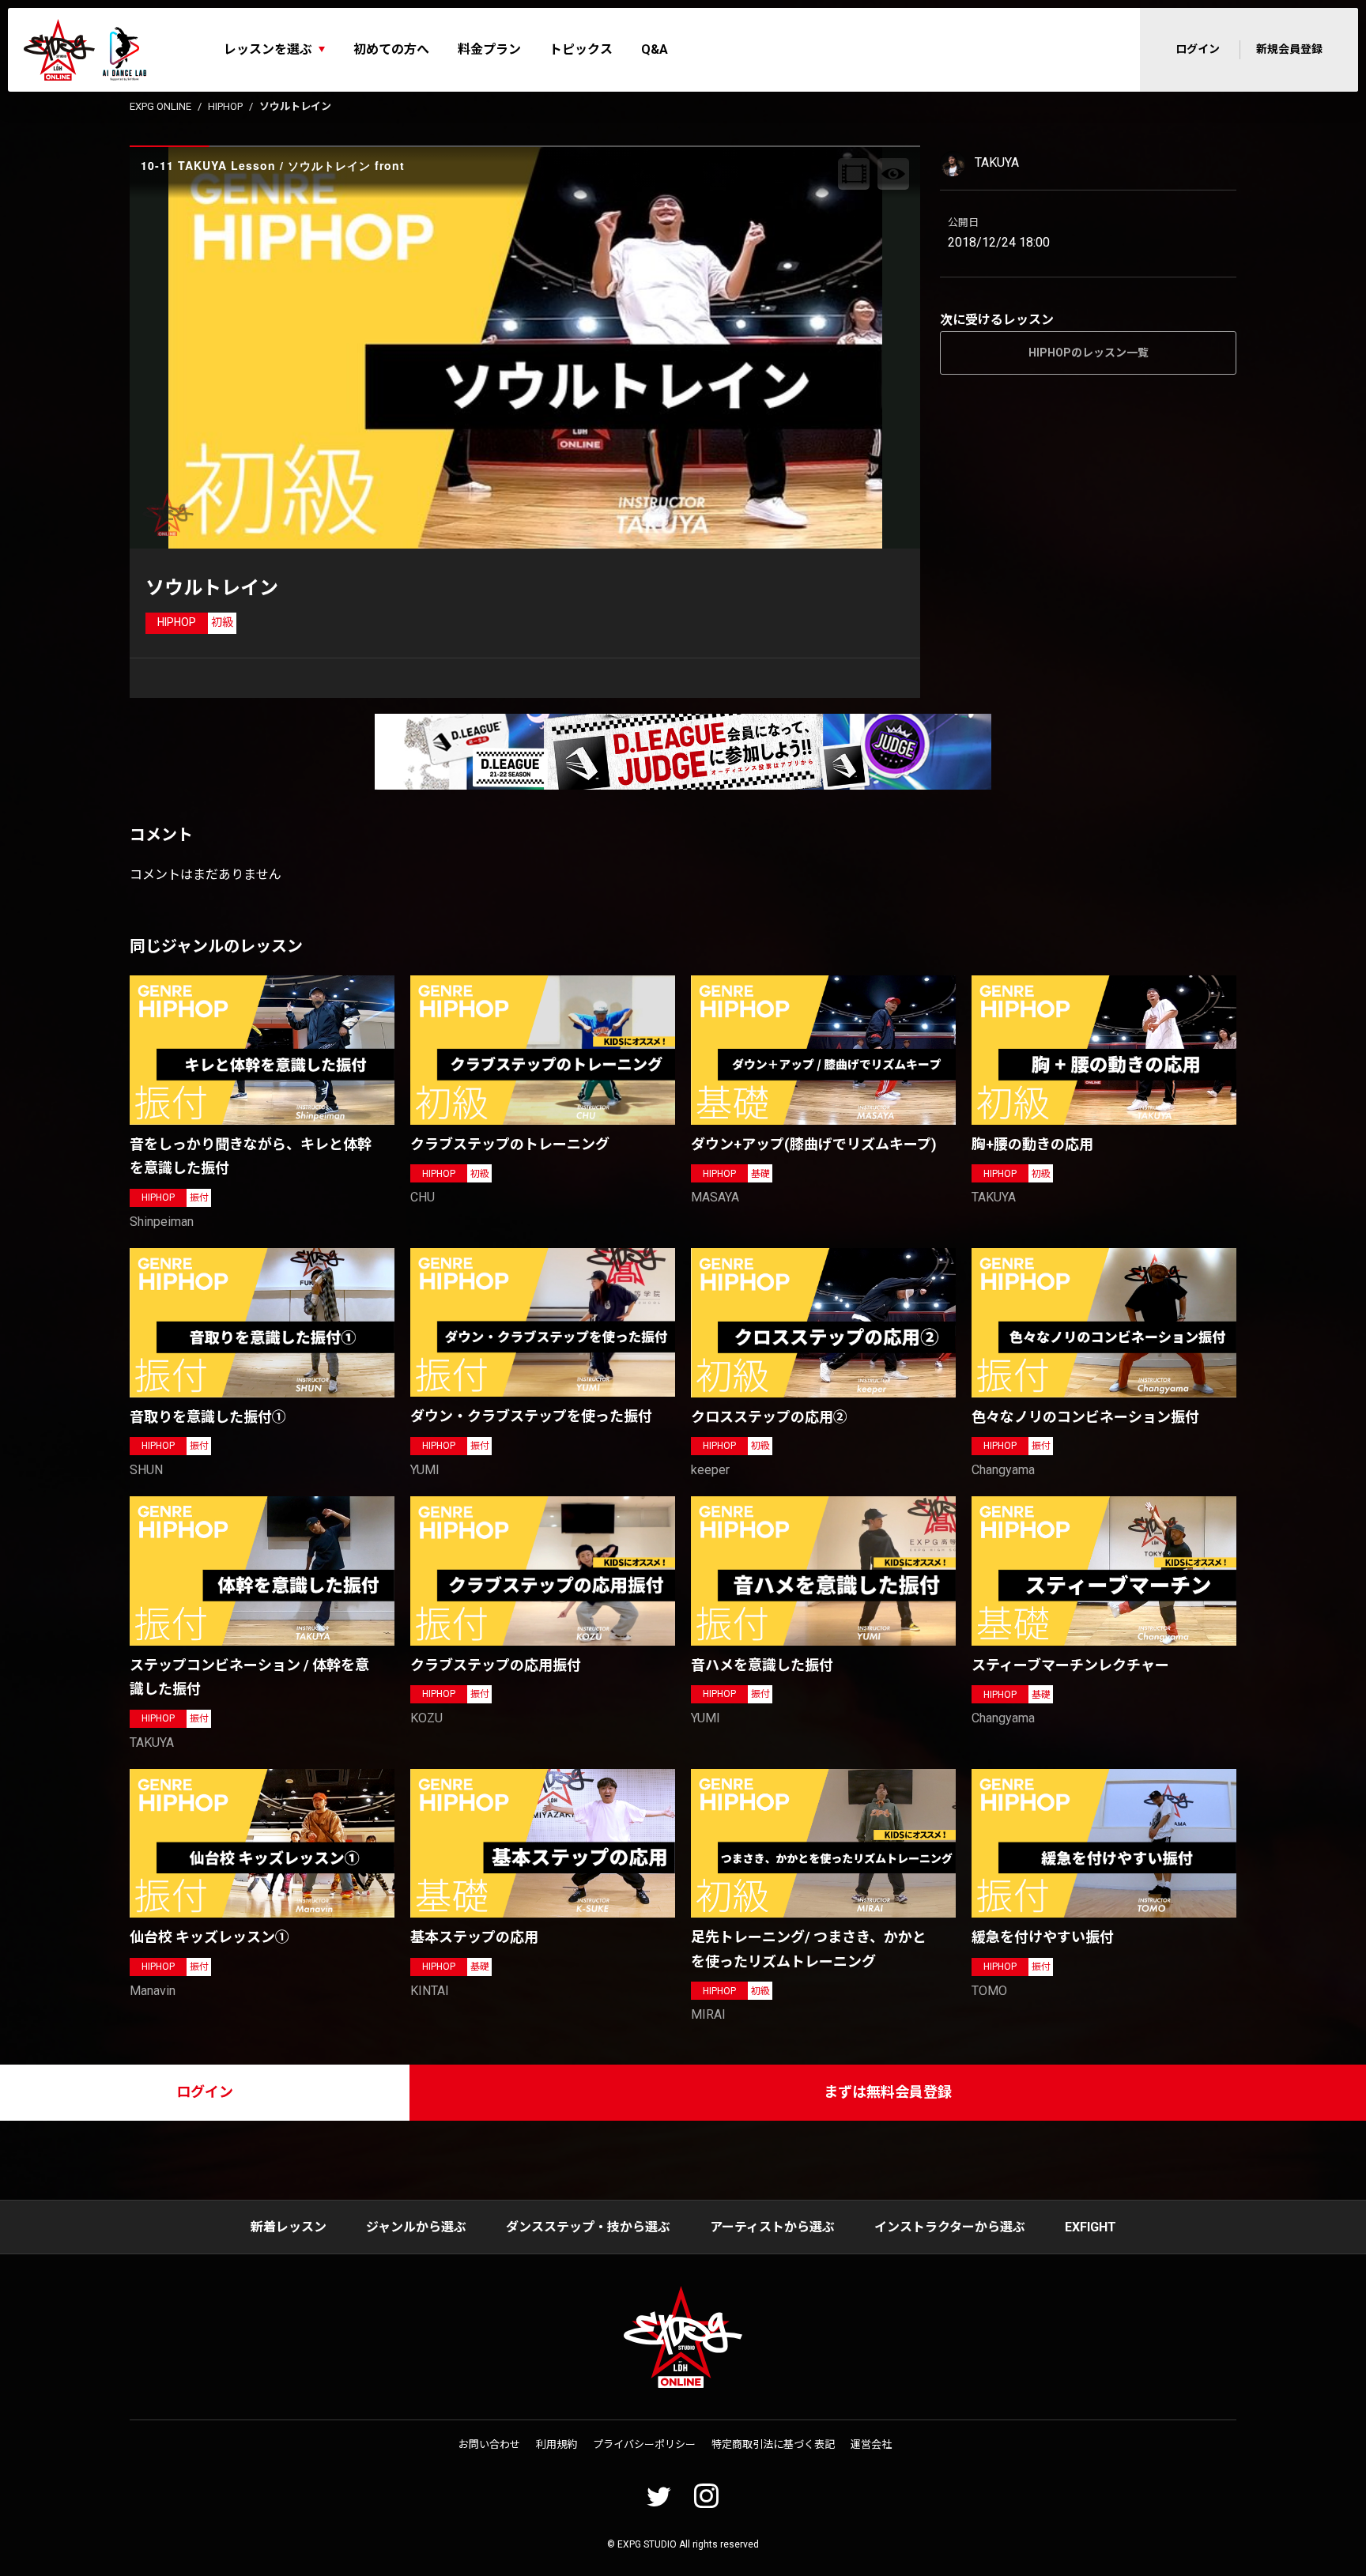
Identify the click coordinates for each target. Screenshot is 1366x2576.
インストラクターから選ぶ (950, 2227)
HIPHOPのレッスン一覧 (1089, 353)
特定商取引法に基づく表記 (773, 2444)
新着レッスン (289, 2227)
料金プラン (489, 49)
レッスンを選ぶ (268, 49)
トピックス (581, 49)
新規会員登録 (1289, 49)
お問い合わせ (489, 2444)
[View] (893, 174)
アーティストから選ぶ (772, 2227)
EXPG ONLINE (160, 106)
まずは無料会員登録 (888, 2092)
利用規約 (557, 2444)
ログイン (1198, 49)
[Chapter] (854, 174)
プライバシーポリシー (644, 2444)
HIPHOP (225, 106)
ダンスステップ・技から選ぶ (588, 2227)
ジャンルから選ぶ (416, 2227)
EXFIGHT (1091, 2227)
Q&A (655, 49)
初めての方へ (391, 49)
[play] (527, 348)
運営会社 (871, 2444)
